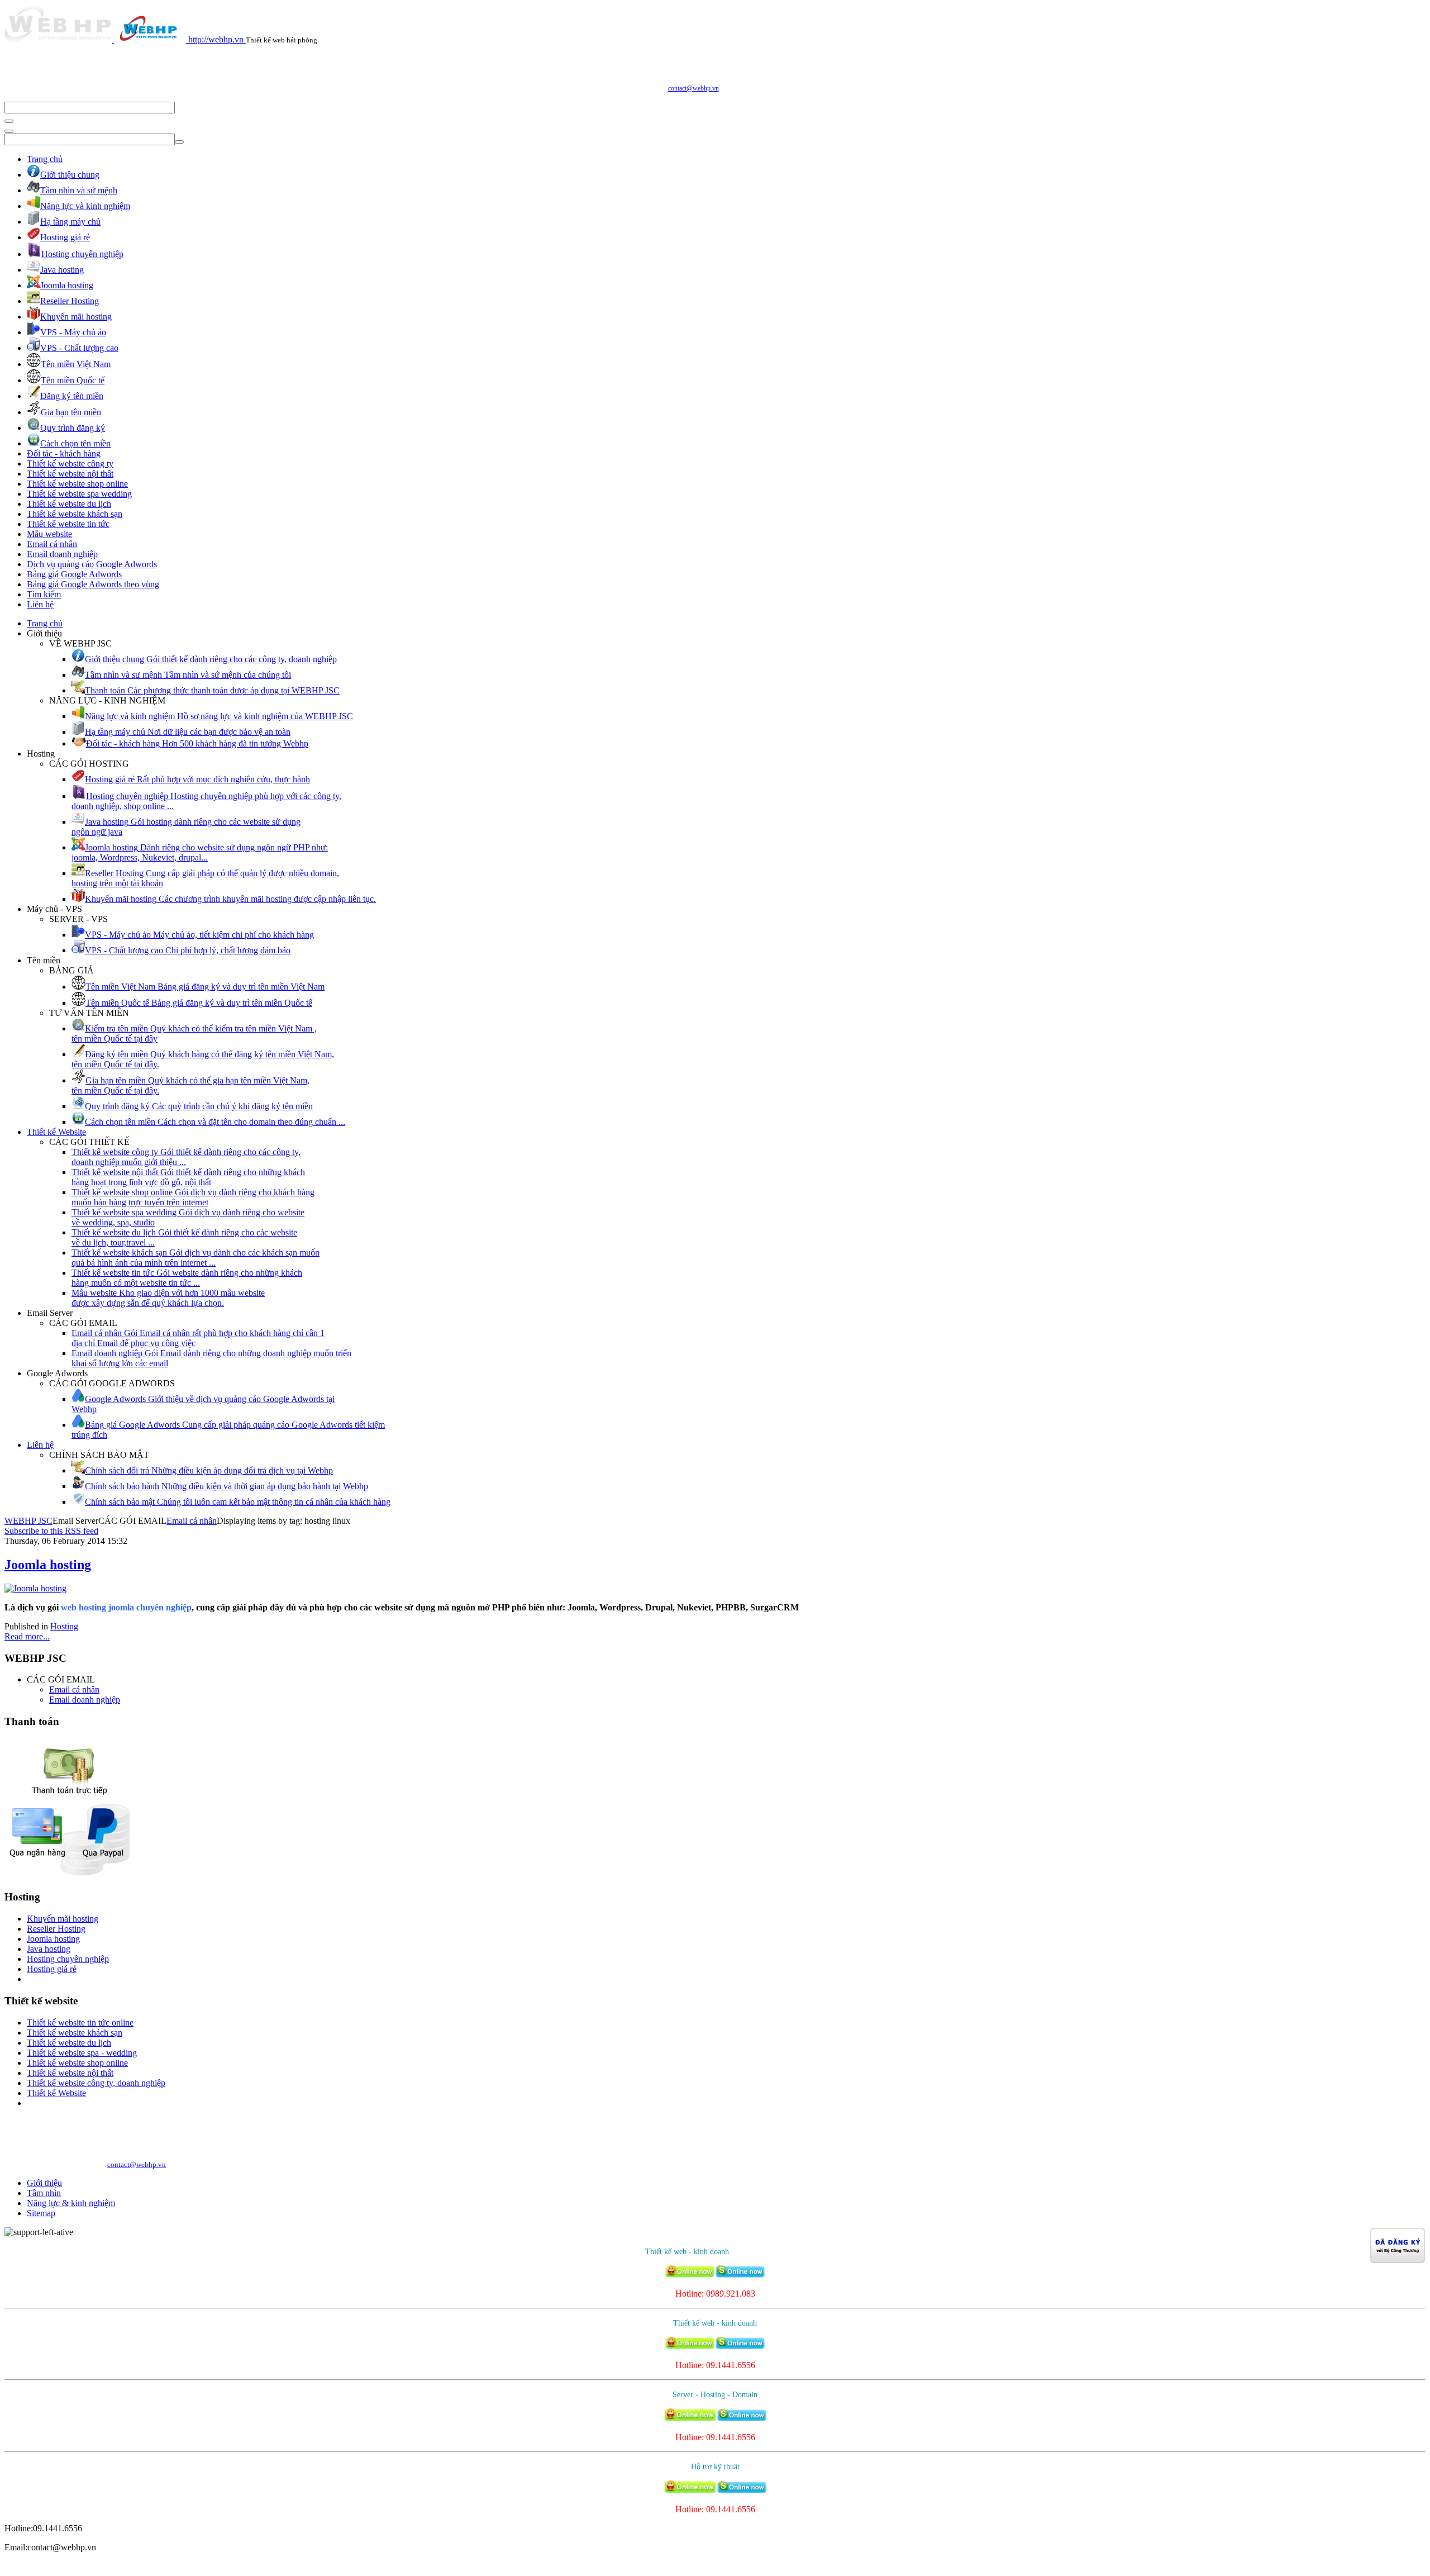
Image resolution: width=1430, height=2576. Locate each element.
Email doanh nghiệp (62, 554)
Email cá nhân (52, 544)
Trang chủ (45, 159)
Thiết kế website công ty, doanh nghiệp (96, 2083)
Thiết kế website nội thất (70, 474)
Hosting (64, 1626)
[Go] (9, 121)
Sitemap (41, 2213)
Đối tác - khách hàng (64, 453)
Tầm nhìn (44, 2193)
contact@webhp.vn (693, 88)
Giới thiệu (44, 2183)
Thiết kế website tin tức (68, 524)
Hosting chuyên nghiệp (68, 1959)
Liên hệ (40, 604)
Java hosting (49, 1949)
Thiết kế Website (56, 1132)
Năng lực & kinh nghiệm (71, 2203)
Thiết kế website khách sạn (75, 514)
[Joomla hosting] (35, 1588)
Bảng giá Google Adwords (74, 574)
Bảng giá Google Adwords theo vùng (93, 584)
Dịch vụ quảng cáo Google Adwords (92, 564)
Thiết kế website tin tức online (80, 2023)
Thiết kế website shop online (77, 484)
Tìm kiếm (44, 594)
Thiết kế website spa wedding (79, 494)
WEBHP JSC (28, 1521)
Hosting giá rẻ (52, 1969)
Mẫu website (49, 534)
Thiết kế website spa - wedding (82, 2053)
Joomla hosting (48, 1565)
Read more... (27, 1636)
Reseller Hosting (56, 1929)
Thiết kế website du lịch (69, 504)
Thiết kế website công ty (70, 464)
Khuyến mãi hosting (63, 1919)
